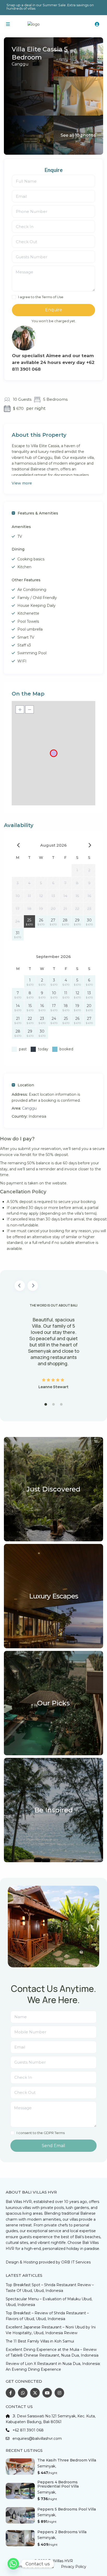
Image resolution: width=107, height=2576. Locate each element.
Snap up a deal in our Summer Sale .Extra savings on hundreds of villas (50, 7)
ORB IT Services (76, 2262)
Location (26, 1085)
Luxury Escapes (54, 1596)
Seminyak (46, 2466)
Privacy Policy (74, 2567)
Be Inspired (54, 1810)
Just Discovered (54, 1489)
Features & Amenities (38, 513)
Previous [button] (20, 1286)
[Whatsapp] (13, 2564)
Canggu (20, 64)
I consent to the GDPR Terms (41, 2133)
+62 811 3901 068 (28, 2430)
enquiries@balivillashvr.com (37, 2439)
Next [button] (33, 1286)
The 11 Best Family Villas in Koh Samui (40, 2341)
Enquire (54, 310)
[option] (53, 1346)
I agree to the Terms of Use (41, 297)
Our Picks (53, 1703)
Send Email (53, 2146)
